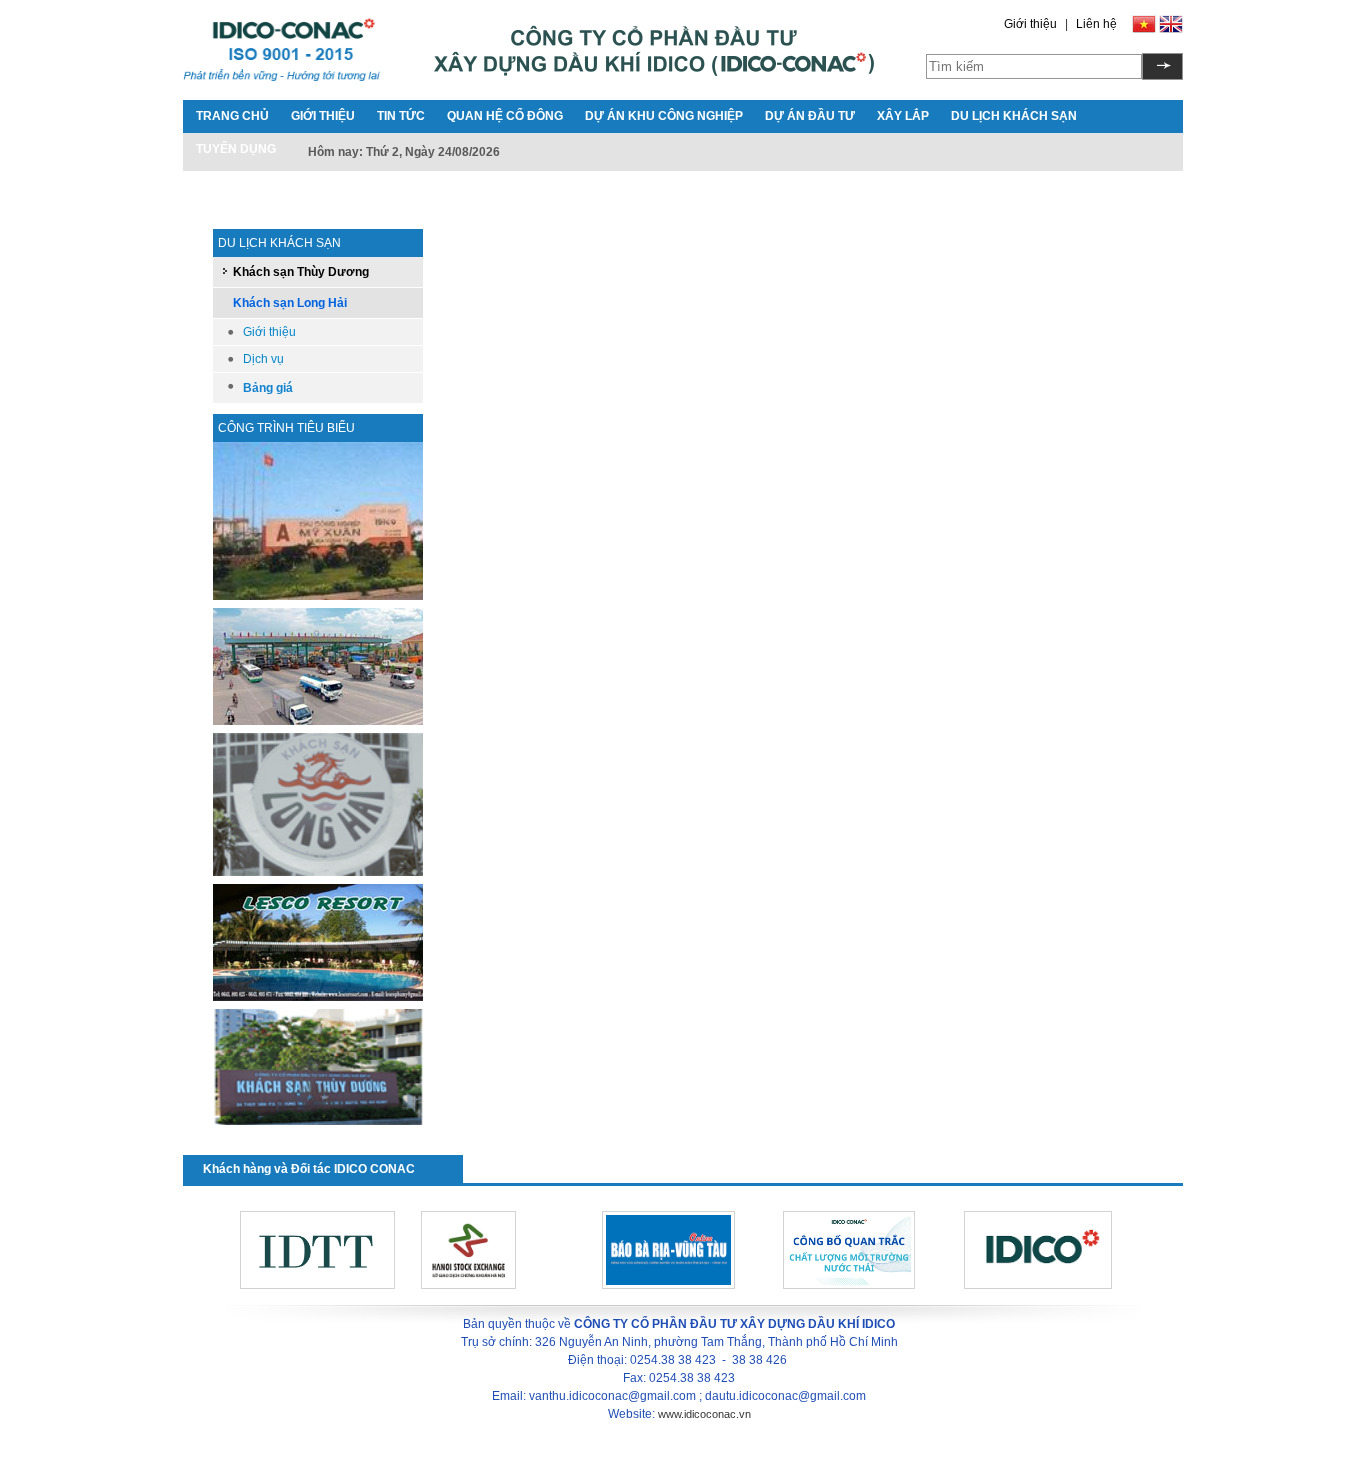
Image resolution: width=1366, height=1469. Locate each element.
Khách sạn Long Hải (290, 303)
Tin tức (401, 116)
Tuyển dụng (236, 149)
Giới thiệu (1030, 24)
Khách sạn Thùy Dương (301, 272)
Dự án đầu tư (810, 116)
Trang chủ (232, 116)
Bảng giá (268, 388)
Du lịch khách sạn (1014, 116)
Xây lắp (903, 116)
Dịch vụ (263, 359)
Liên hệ (1096, 24)
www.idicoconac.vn (704, 1414)
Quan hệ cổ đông (505, 116)
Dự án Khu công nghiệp (664, 116)
